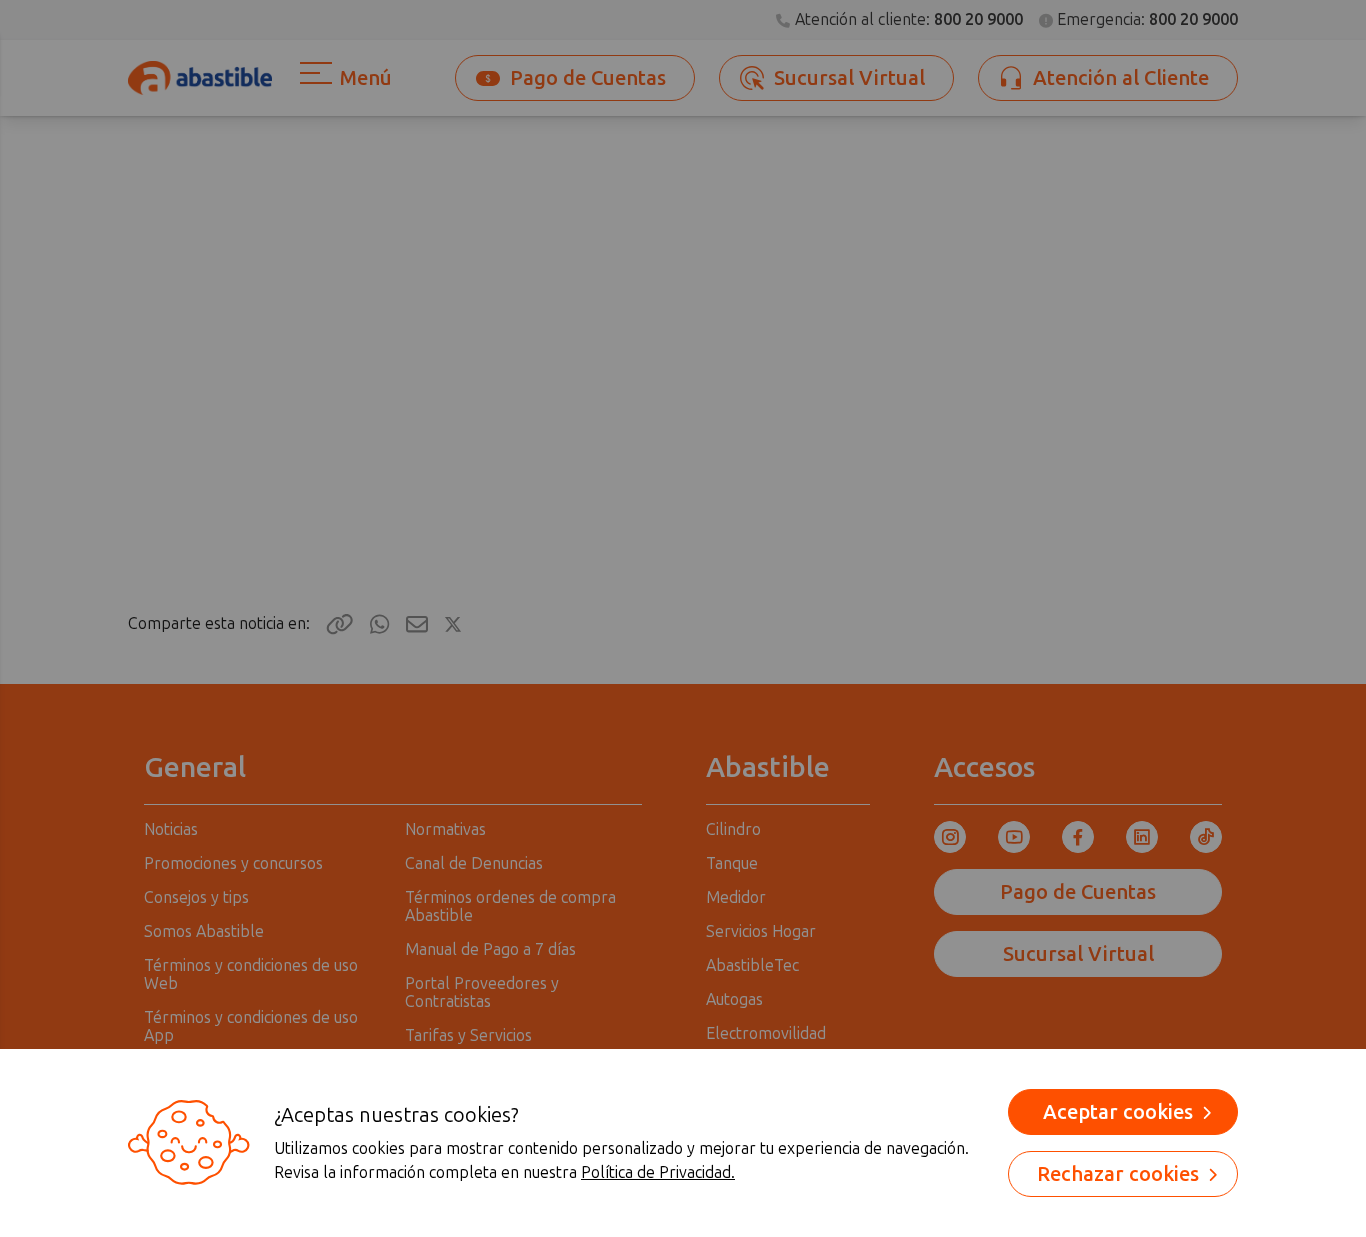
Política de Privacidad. (658, 1172)
